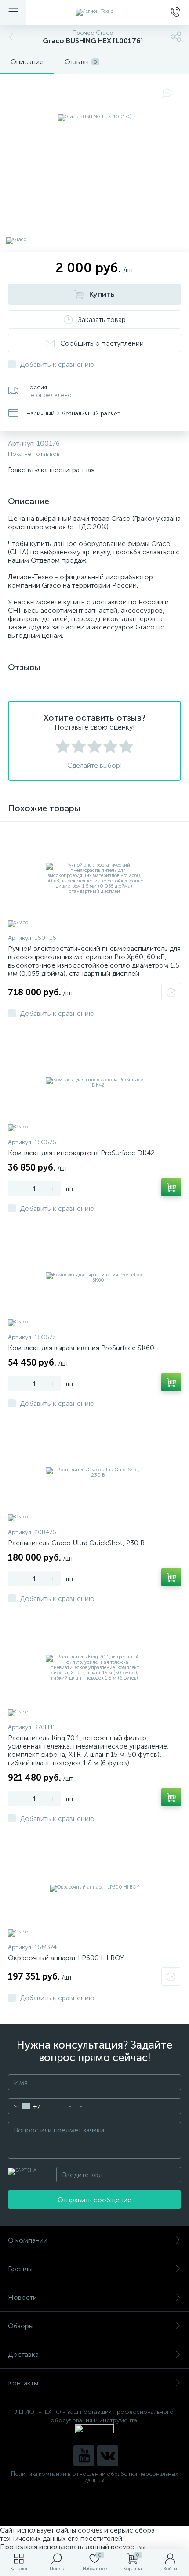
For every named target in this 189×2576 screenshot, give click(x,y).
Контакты (23, 2383)
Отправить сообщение (94, 2200)
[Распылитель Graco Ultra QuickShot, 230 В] (94, 1473)
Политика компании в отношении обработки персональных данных (94, 2477)
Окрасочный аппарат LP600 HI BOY (66, 1958)
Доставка (23, 2354)
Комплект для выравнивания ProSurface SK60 (81, 1348)
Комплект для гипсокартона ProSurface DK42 (81, 1153)
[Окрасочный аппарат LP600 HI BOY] (94, 1888)
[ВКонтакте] (108, 2456)
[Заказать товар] (171, 992)
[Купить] (171, 1187)
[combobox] (24, 2106)
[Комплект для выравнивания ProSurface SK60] (94, 1278)
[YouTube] (84, 2456)
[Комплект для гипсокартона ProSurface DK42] (94, 1083)
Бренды (20, 2269)
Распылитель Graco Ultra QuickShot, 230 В (76, 1543)
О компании (28, 2240)
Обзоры (21, 2326)
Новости (22, 2297)
